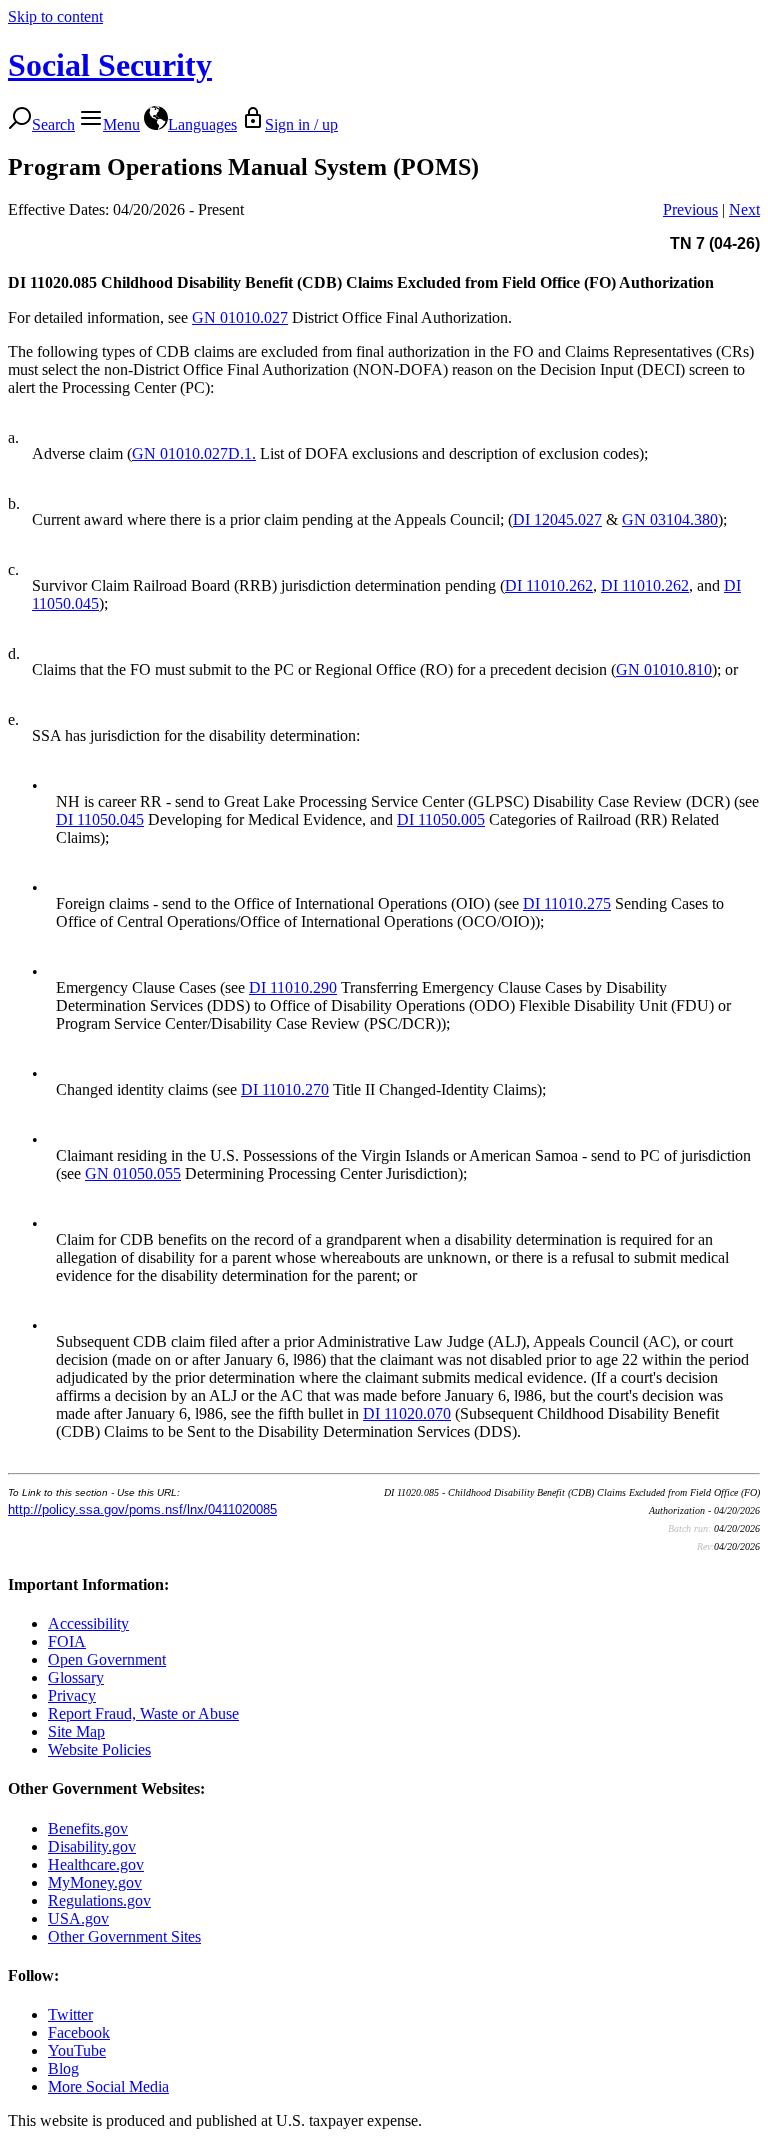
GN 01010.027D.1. (194, 453)
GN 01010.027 (240, 317)
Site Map (76, 1731)
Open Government (107, 1659)
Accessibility (88, 1623)
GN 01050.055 (133, 1173)
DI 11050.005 (441, 819)
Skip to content (55, 16)
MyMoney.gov (95, 1882)
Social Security (110, 65)
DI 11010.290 (293, 987)
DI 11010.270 (285, 1089)
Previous (690, 209)
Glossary (76, 1677)
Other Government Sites (124, 1936)
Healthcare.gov (96, 1864)
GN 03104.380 (670, 519)
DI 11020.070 (407, 1413)
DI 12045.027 (557, 519)
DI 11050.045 (100, 819)
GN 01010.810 (664, 669)
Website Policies (99, 1749)
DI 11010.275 (567, 903)
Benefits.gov (88, 1828)
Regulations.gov (99, 1900)
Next (744, 209)
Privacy (72, 1695)
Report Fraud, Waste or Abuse (143, 1713)
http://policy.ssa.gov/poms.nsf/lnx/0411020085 (142, 1509)
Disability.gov (92, 1846)
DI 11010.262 (549, 585)
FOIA (67, 1641)
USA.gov (78, 1918)
